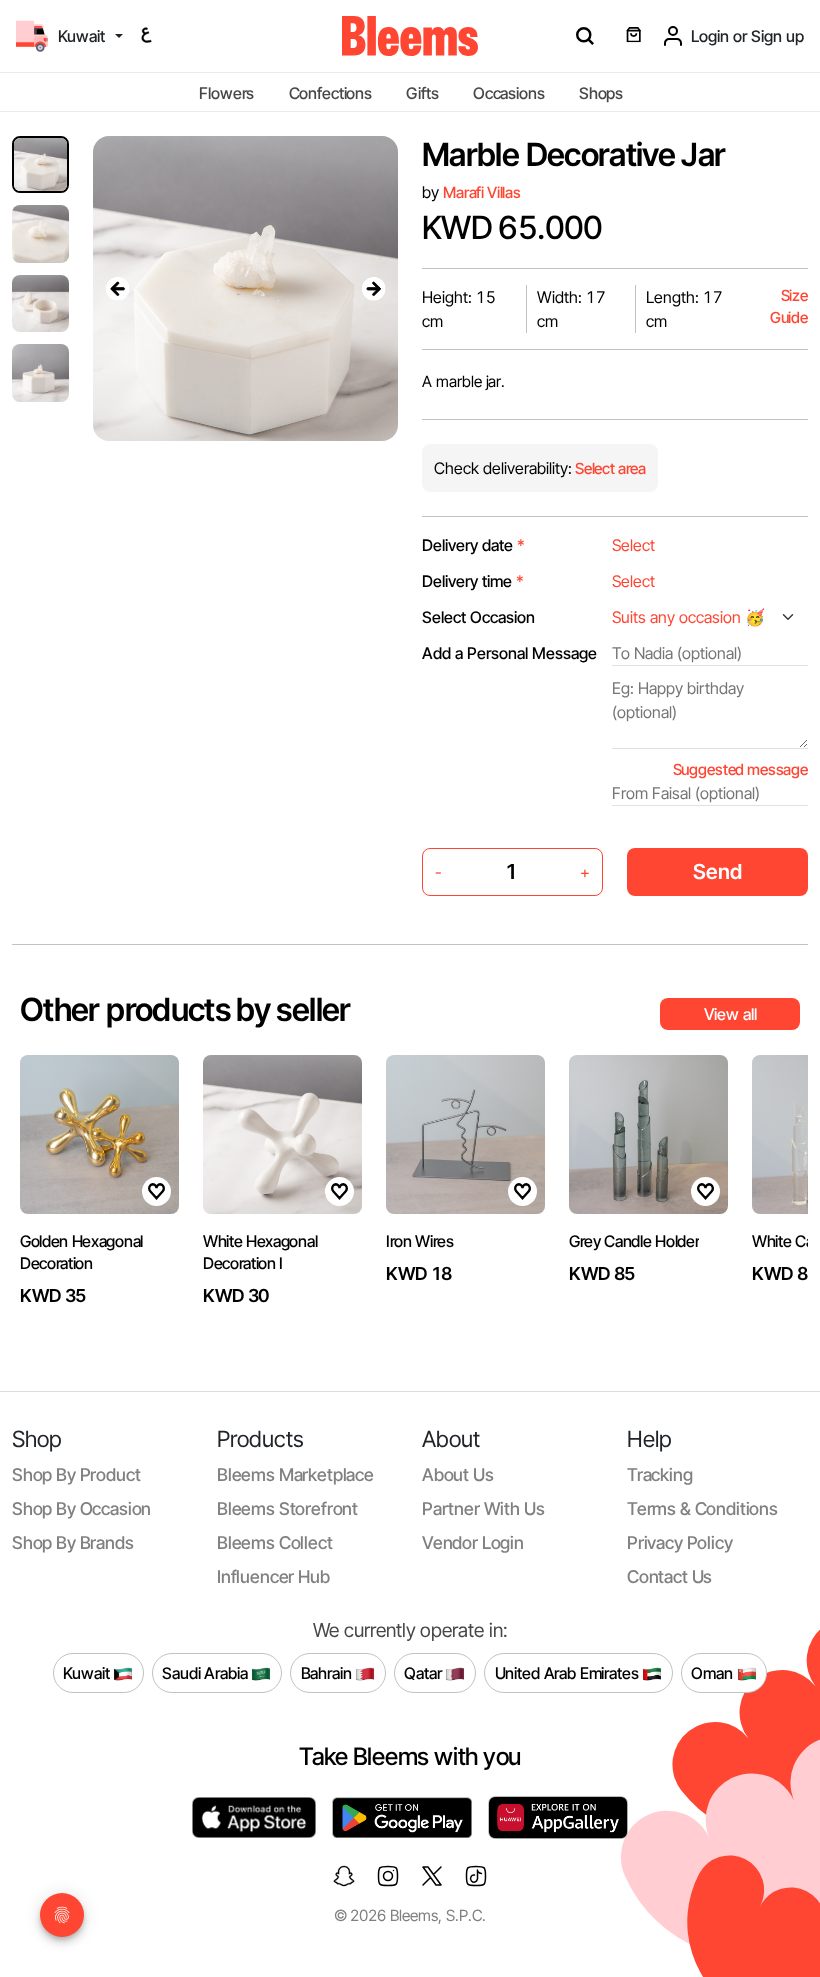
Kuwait (88, 1672)
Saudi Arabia (206, 1672)
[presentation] (117, 288)
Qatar (424, 1672)
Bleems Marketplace (295, 1474)
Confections (330, 93)
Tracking (660, 1474)
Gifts (422, 93)
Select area (609, 468)
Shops (601, 93)
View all (730, 1014)
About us (458, 1474)
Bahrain (328, 1672)
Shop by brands (73, 1542)
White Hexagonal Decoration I (260, 1252)
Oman (713, 1672)
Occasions (509, 93)
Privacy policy (680, 1542)
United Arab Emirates (569, 1672)
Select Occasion (478, 617)
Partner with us (483, 1508)
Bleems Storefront (287, 1508)
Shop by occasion (81, 1508)
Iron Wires (420, 1241)
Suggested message (740, 769)
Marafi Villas (482, 192)
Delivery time (473, 581)
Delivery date (473, 545)
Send (717, 871)
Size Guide (789, 306)
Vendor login (473, 1542)
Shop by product (76, 1474)
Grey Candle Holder (634, 1241)
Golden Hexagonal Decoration (81, 1252)
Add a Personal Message (509, 653)
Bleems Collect (275, 1542)
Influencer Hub (273, 1576)
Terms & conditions (702, 1508)
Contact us (669, 1576)
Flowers (226, 93)
